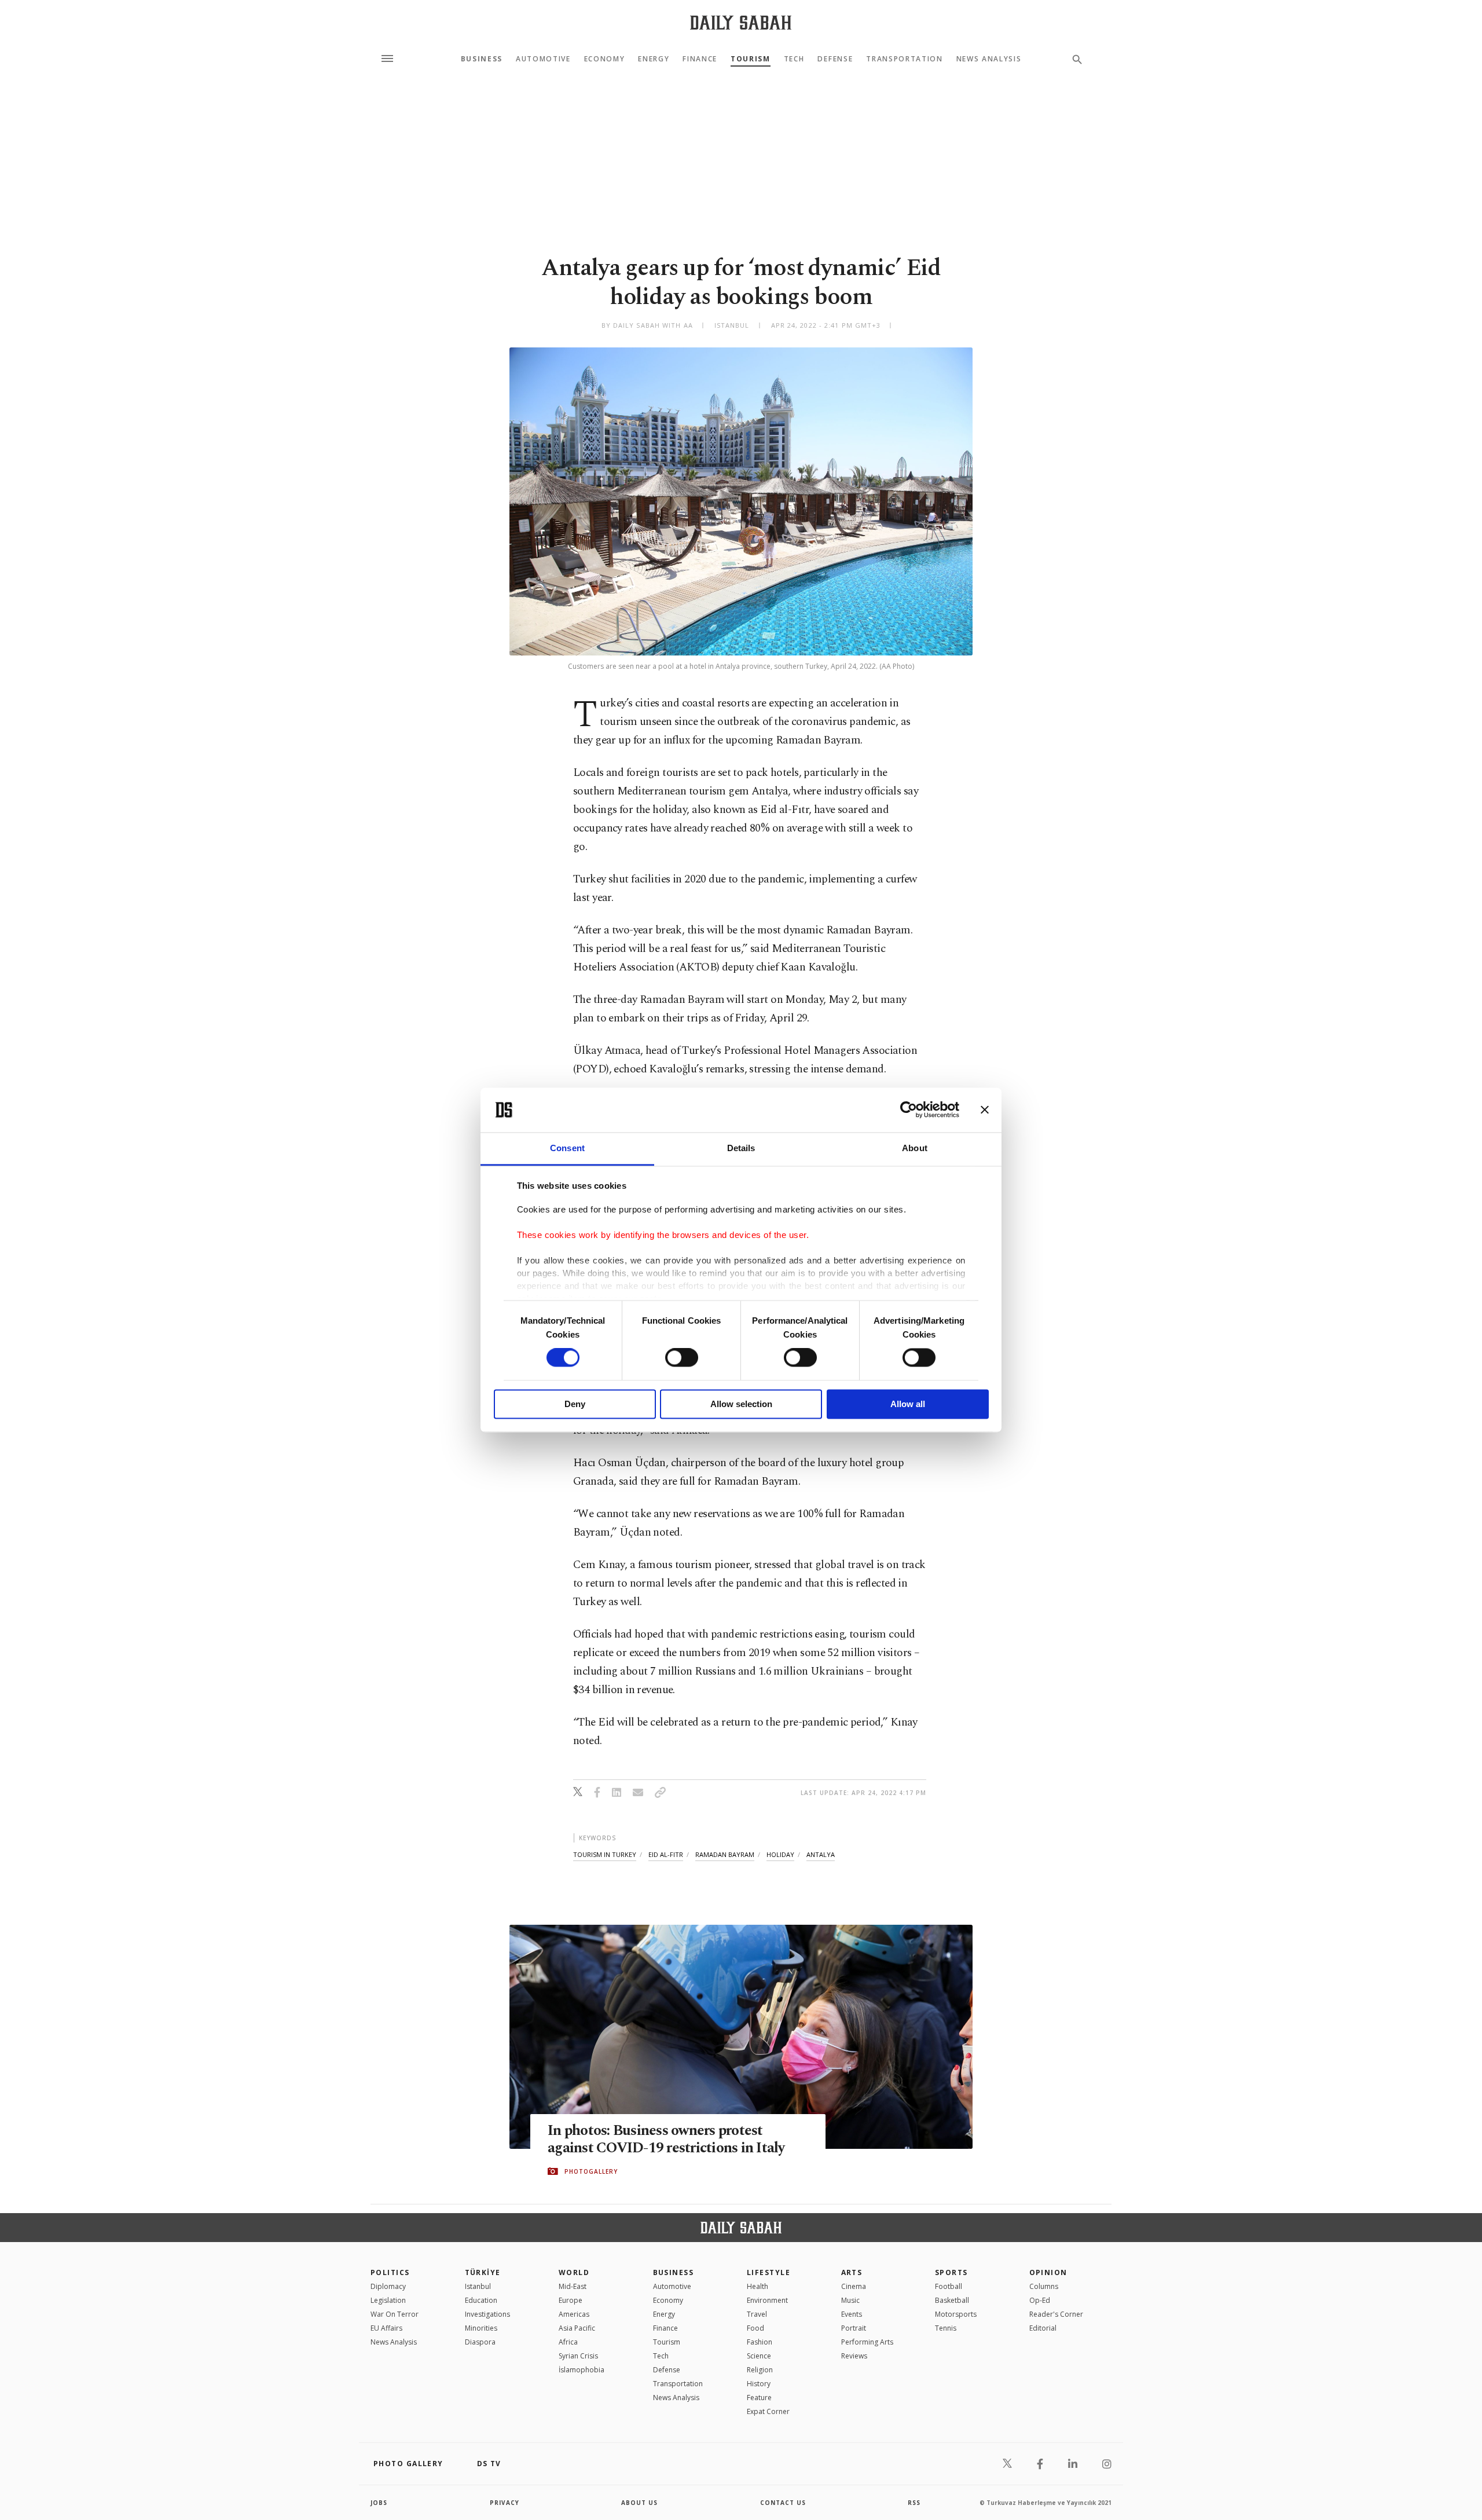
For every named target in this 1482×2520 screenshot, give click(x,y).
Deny (575, 1404)
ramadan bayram (725, 1854)
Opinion (1048, 2272)
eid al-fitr (666, 1854)
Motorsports (956, 2314)
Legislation (388, 2300)
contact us (783, 2503)
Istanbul (478, 2286)
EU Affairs (386, 2328)
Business (482, 59)
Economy (605, 59)
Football (949, 2286)
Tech (794, 59)
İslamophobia (582, 2370)
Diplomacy (388, 2286)
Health (757, 2286)
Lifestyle (768, 2272)
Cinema (854, 2286)
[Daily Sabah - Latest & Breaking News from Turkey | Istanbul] (741, 22)
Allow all (908, 1404)
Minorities (481, 2328)
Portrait (854, 2328)
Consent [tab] (567, 1148)
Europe (571, 2300)
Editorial (1043, 2328)
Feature (759, 2398)
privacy (505, 2503)
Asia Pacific (577, 2328)
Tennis (946, 2328)
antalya (821, 1854)
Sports (951, 2272)
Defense (835, 59)
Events (852, 2314)
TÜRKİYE (483, 2272)
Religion (760, 2370)
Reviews (854, 2356)
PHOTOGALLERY (591, 2171)
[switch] (682, 1358)
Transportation (905, 59)
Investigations (487, 2314)
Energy (654, 59)
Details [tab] (741, 1148)
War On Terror (395, 2314)
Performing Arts (867, 2342)
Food (755, 2328)
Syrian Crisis (578, 2356)
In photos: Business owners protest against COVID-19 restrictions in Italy (666, 2140)
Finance (700, 59)
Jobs (379, 2503)
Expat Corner (768, 2411)
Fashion (760, 2342)
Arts (852, 2272)
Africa (568, 2342)
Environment (767, 2300)
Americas (574, 2314)
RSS (914, 2503)
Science (759, 2356)
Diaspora (480, 2342)
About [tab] (915, 1148)
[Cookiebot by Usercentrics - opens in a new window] (909, 1110)
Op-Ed (1040, 2300)
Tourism (751, 59)
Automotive (543, 59)
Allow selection (741, 1404)
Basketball (952, 2300)
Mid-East (573, 2286)
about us (639, 2503)
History (759, 2384)
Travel (757, 2314)
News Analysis (989, 59)
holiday (780, 1854)
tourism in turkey (605, 1854)
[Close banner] (985, 1110)
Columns (1044, 2286)
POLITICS (390, 2272)
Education (481, 2300)
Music (850, 2300)
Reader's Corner (1056, 2314)
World (574, 2272)
